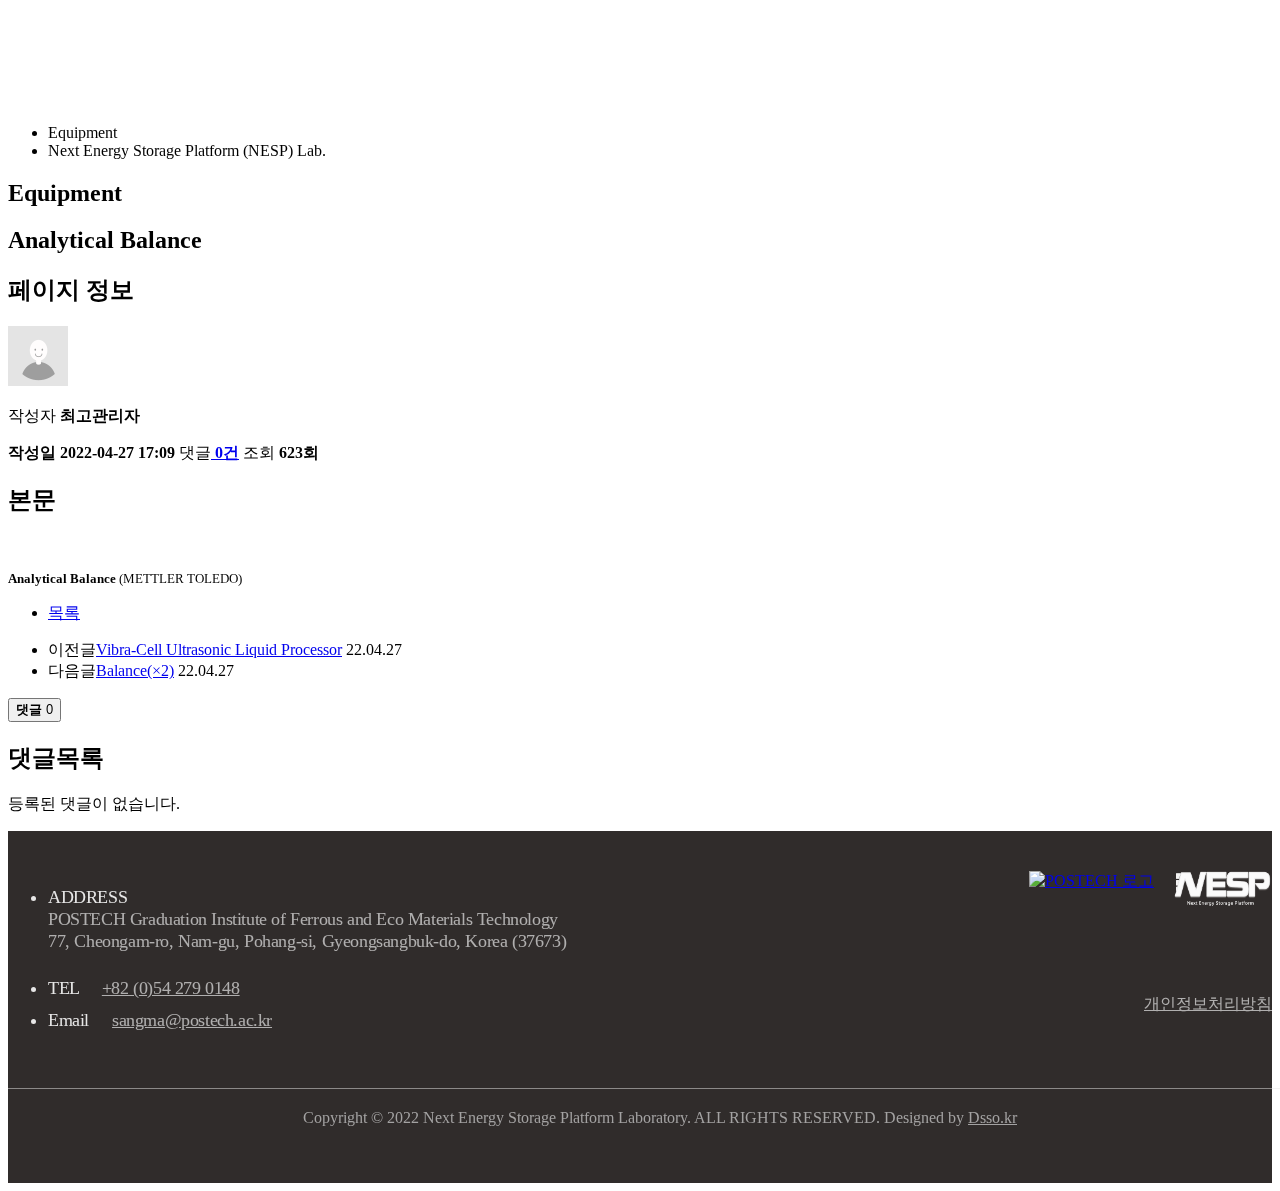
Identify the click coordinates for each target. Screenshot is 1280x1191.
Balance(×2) (135, 670)
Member (867, 57)
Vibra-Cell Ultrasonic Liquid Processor (219, 649)
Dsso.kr (992, 1117)
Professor (748, 57)
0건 (227, 452)
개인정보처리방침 (1208, 1003)
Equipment (1135, 57)
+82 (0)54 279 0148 (171, 988)
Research (626, 57)
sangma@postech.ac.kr (192, 1020)
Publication (996, 57)
